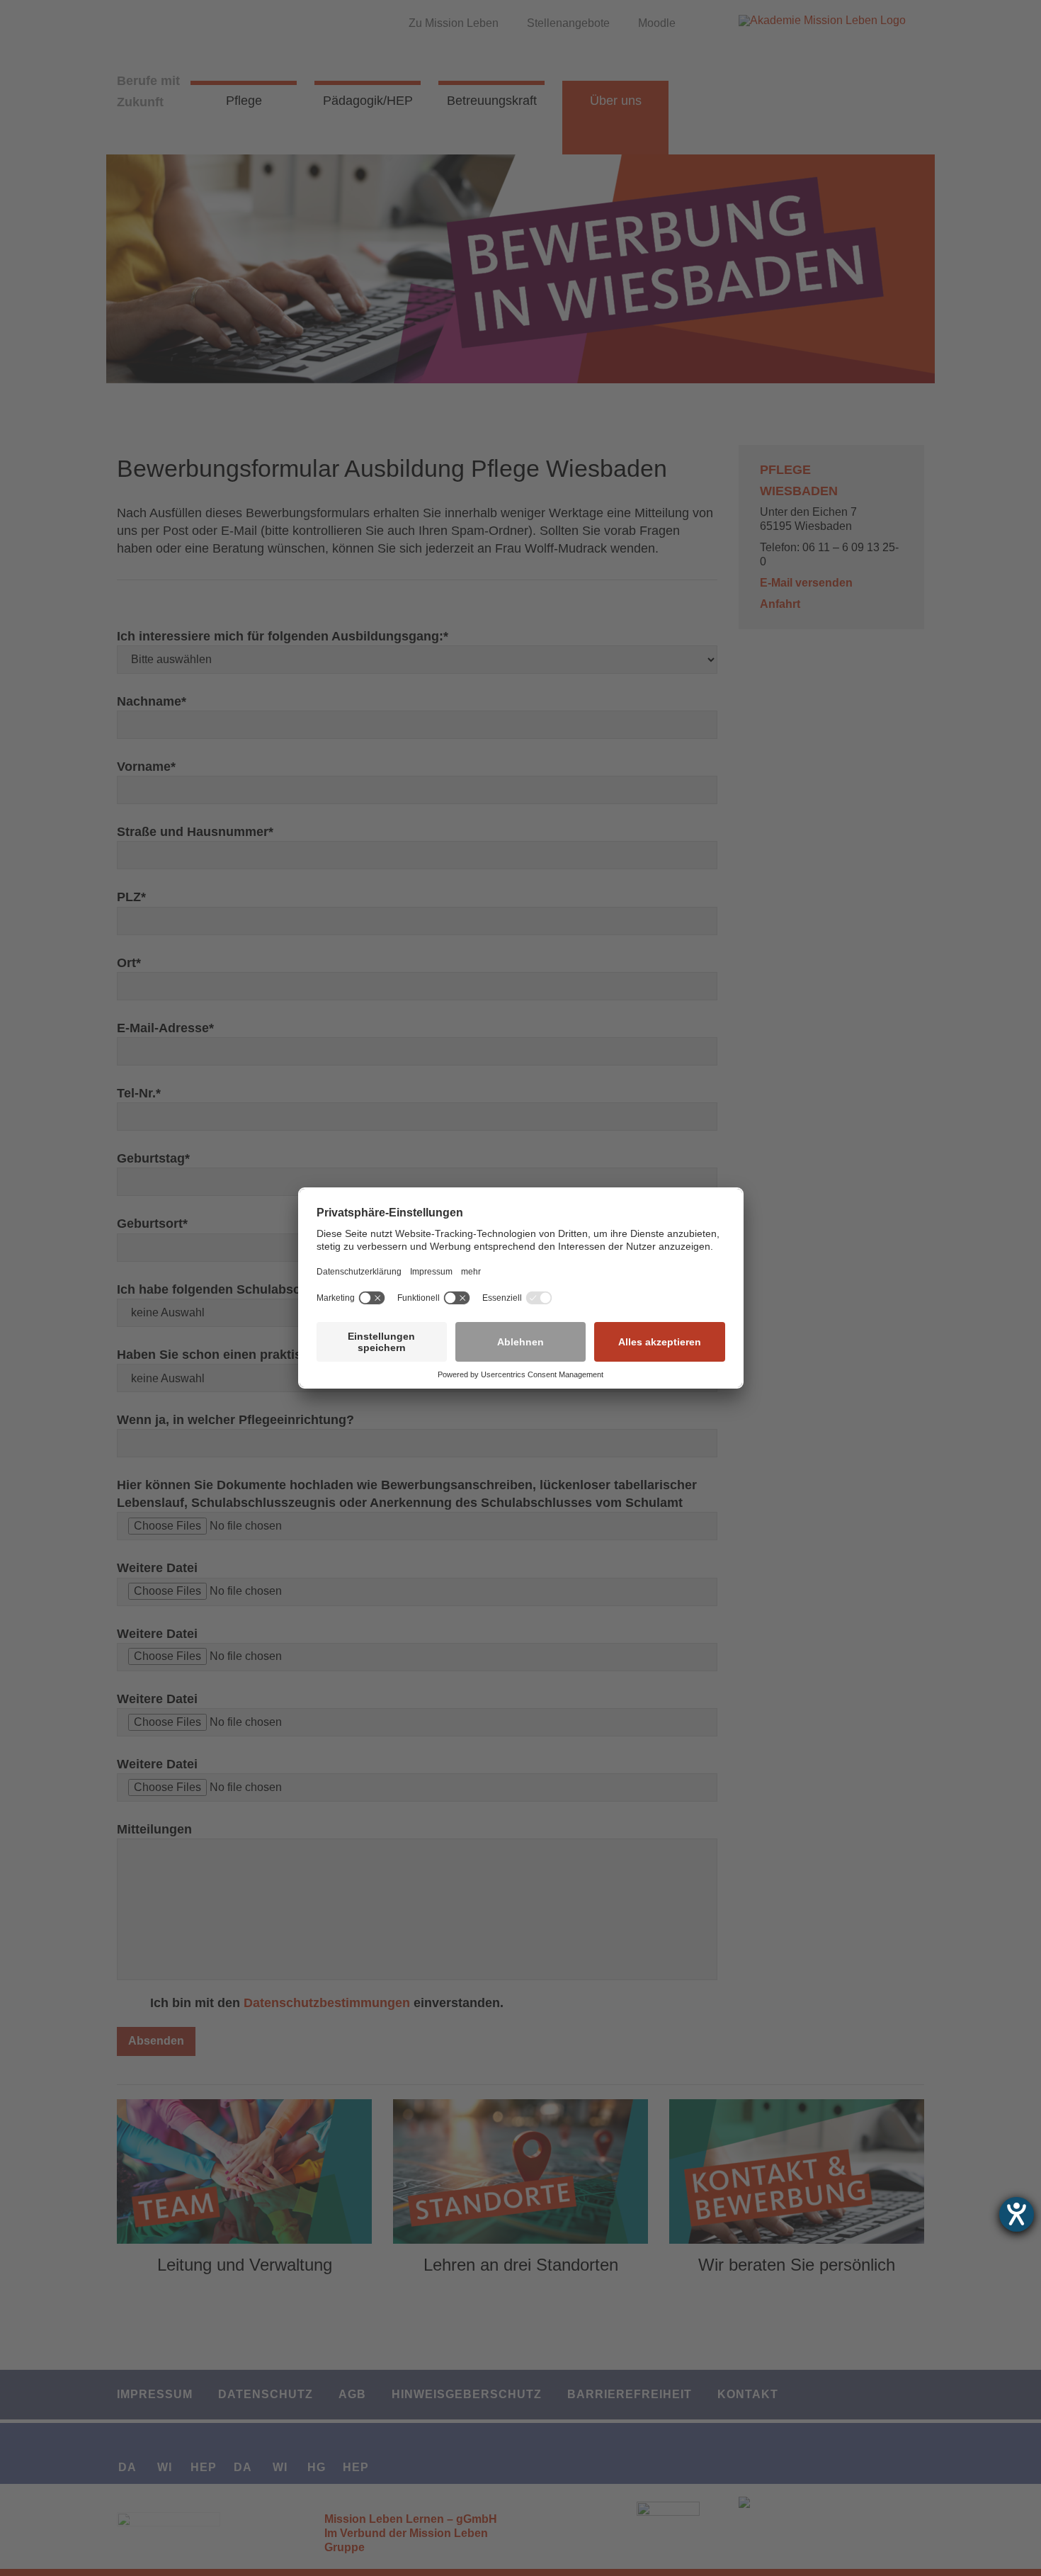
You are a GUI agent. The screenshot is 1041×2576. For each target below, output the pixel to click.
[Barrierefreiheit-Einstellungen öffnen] (1017, 2214)
